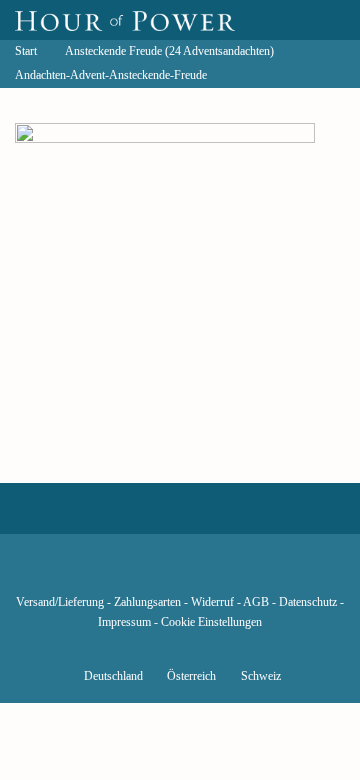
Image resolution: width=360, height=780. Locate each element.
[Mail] (282, 573)
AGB (256, 602)
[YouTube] (146, 573)
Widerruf (212, 602)
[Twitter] (112, 573)
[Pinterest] (214, 573)
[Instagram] (180, 573)
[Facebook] (78, 573)
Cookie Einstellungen (211, 622)
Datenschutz (308, 602)
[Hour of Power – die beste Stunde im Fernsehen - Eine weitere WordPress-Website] (125, 20)
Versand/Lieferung (60, 602)
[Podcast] (248, 573)
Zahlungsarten (147, 602)
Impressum (124, 622)
